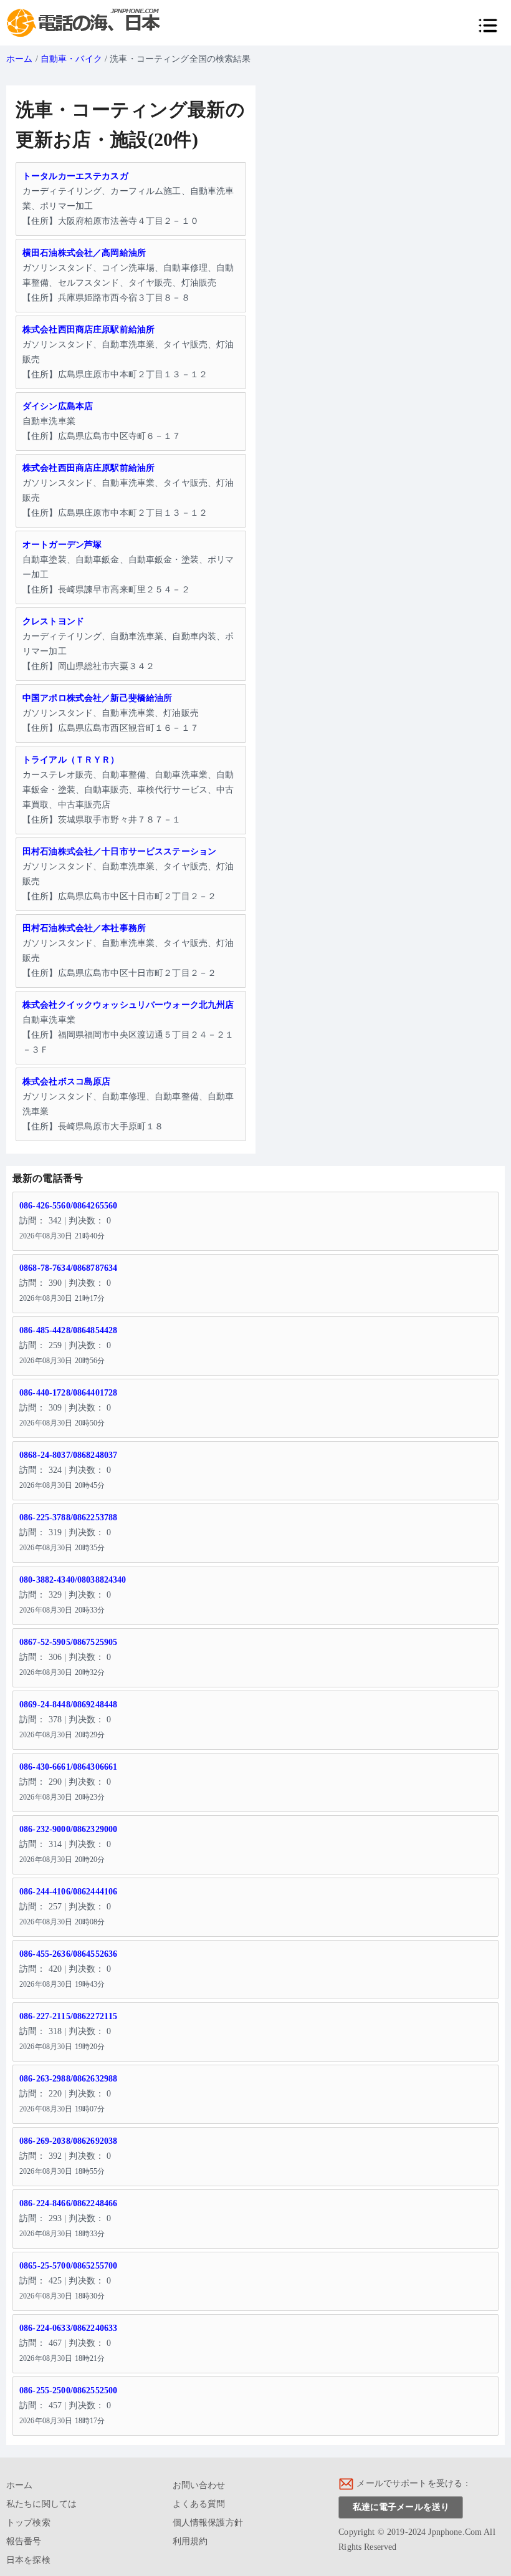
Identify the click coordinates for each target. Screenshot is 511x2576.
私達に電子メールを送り (401, 2507)
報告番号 (24, 2541)
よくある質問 (199, 2504)
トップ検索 (28, 2523)
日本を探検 (28, 2560)
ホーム (19, 59)
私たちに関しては (41, 2504)
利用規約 (190, 2541)
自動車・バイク (71, 59)
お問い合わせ (199, 2485)
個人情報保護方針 (208, 2523)
